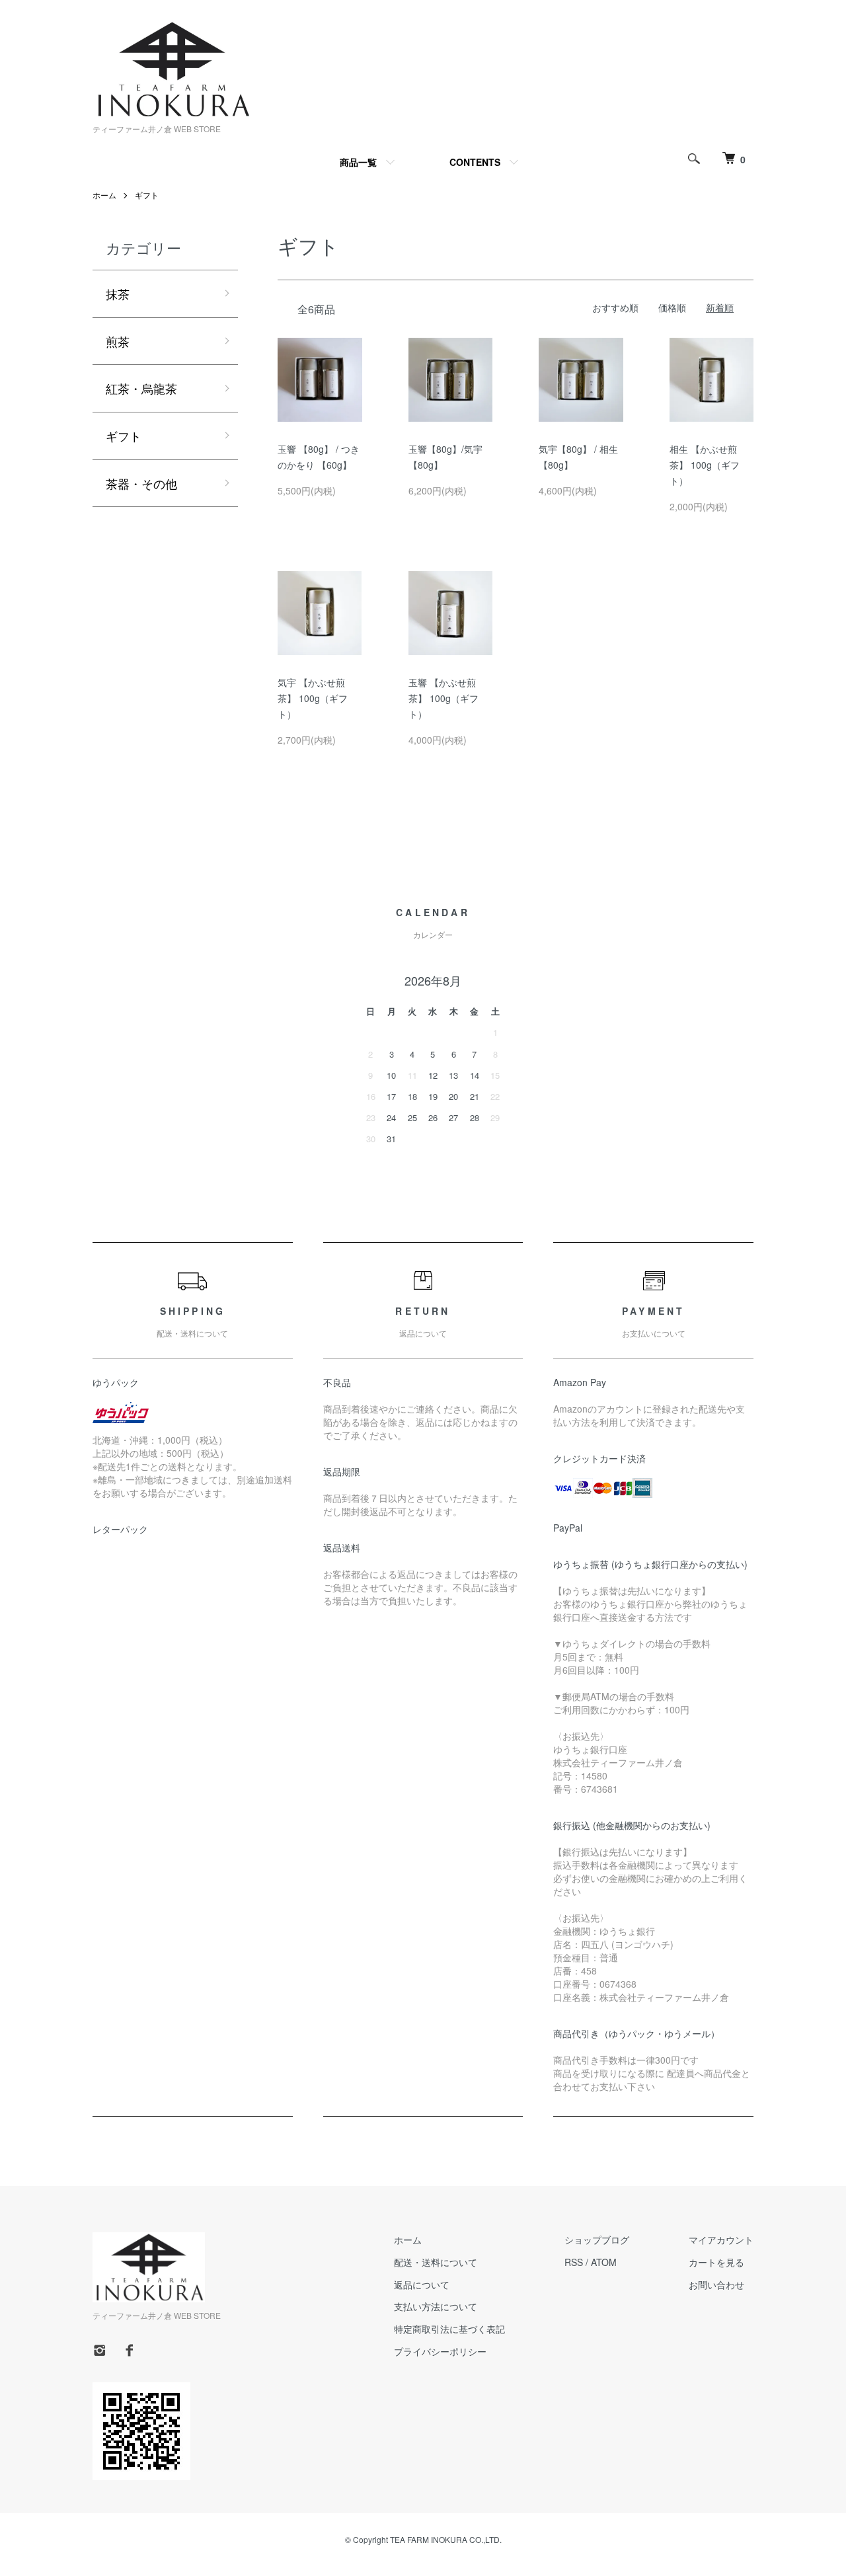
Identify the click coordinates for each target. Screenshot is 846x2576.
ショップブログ (597, 2240)
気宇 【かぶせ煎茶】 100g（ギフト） (313, 698)
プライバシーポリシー (440, 2351)
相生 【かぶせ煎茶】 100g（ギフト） (705, 465)
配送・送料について (436, 2262)
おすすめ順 (615, 307)
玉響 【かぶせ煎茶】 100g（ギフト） (443, 698)
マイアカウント (721, 2240)
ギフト (147, 195)
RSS (574, 2262)
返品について (422, 2284)
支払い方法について (436, 2306)
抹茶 (118, 293)
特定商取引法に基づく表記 (449, 2329)
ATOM (604, 2262)
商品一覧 (358, 162)
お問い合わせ (716, 2284)
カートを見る (716, 2262)
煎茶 (118, 341)
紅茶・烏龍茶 (141, 388)
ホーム (104, 195)
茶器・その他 (141, 483)
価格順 (672, 307)
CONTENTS (475, 162)
